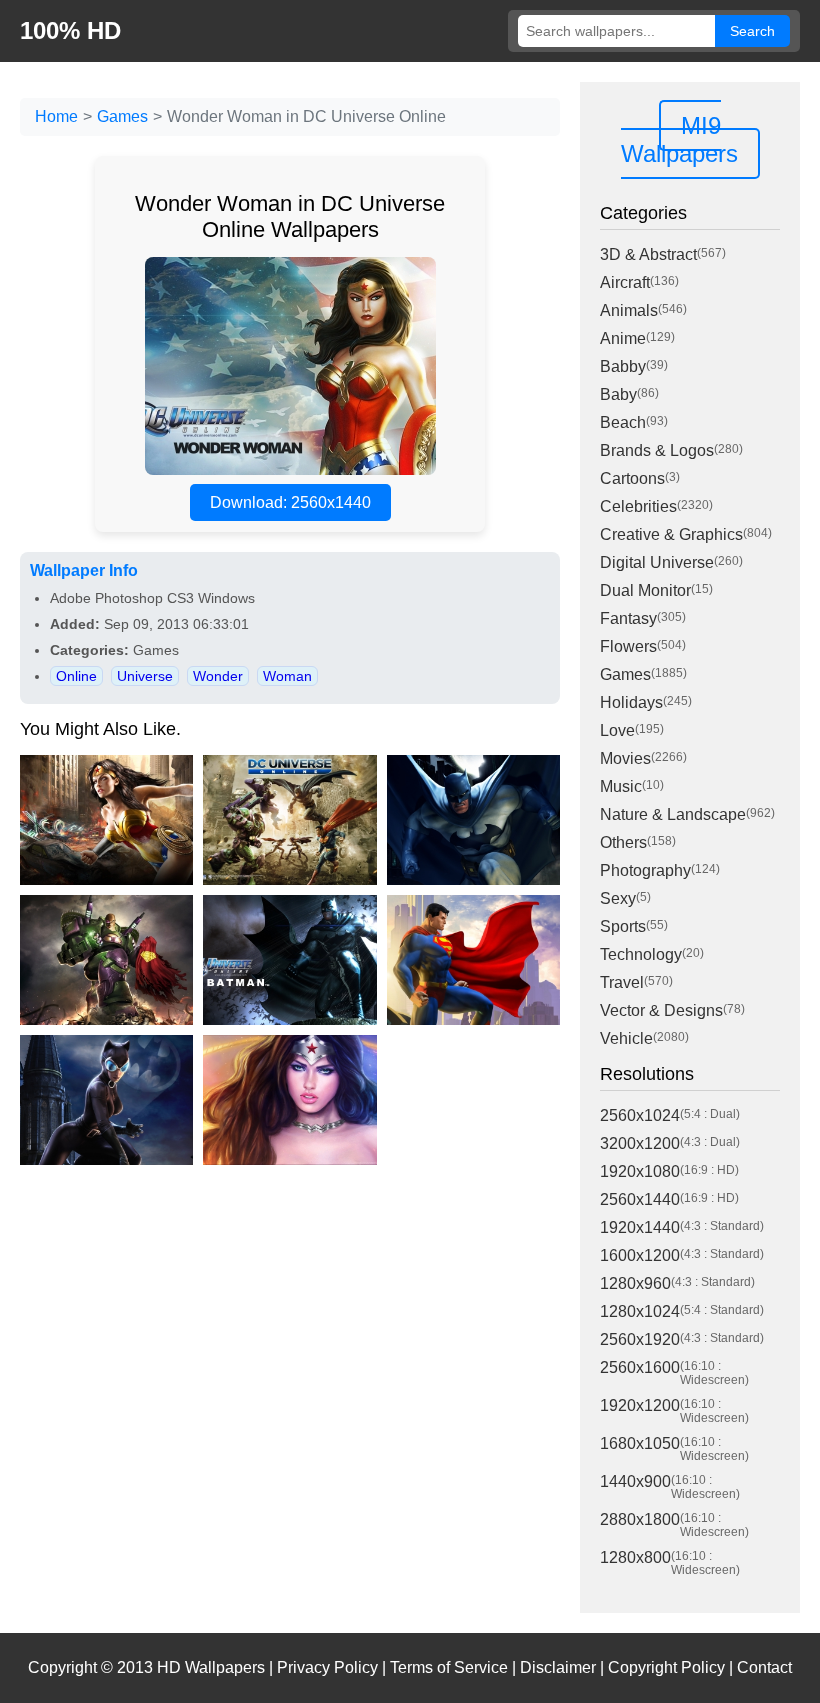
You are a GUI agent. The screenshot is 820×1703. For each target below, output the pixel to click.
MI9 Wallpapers (679, 139)
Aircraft (625, 282)
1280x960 (635, 1283)
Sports (623, 926)
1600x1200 (640, 1255)
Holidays (631, 702)
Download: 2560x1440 (290, 502)
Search (752, 31)
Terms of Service (449, 1667)
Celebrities (638, 506)
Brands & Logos (657, 450)
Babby (623, 366)
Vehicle (626, 1038)
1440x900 (635, 1481)
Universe (145, 676)
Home (56, 116)
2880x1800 (640, 1519)
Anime (623, 338)
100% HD (70, 30)
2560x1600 (640, 1367)
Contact (764, 1667)
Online (76, 676)
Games (122, 116)
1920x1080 (640, 1171)
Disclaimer (558, 1667)
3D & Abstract (648, 254)
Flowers (628, 646)
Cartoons (632, 478)
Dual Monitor (645, 590)
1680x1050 (640, 1443)
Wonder (218, 676)
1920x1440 (640, 1227)
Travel (622, 982)
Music (621, 786)
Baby (618, 394)
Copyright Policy (666, 1667)
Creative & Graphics (671, 534)
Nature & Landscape (673, 814)
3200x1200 (640, 1143)
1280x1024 (640, 1311)
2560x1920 (640, 1339)
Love (617, 730)
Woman (287, 676)
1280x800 (635, 1557)
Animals (629, 310)
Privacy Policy (327, 1667)
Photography (645, 870)
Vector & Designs (661, 1010)
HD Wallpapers (211, 1667)
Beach (623, 422)
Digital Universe (657, 562)
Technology (641, 954)
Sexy (618, 898)
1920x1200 (640, 1405)
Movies (625, 758)
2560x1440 (640, 1199)
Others (623, 842)
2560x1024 (640, 1115)
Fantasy (628, 618)
